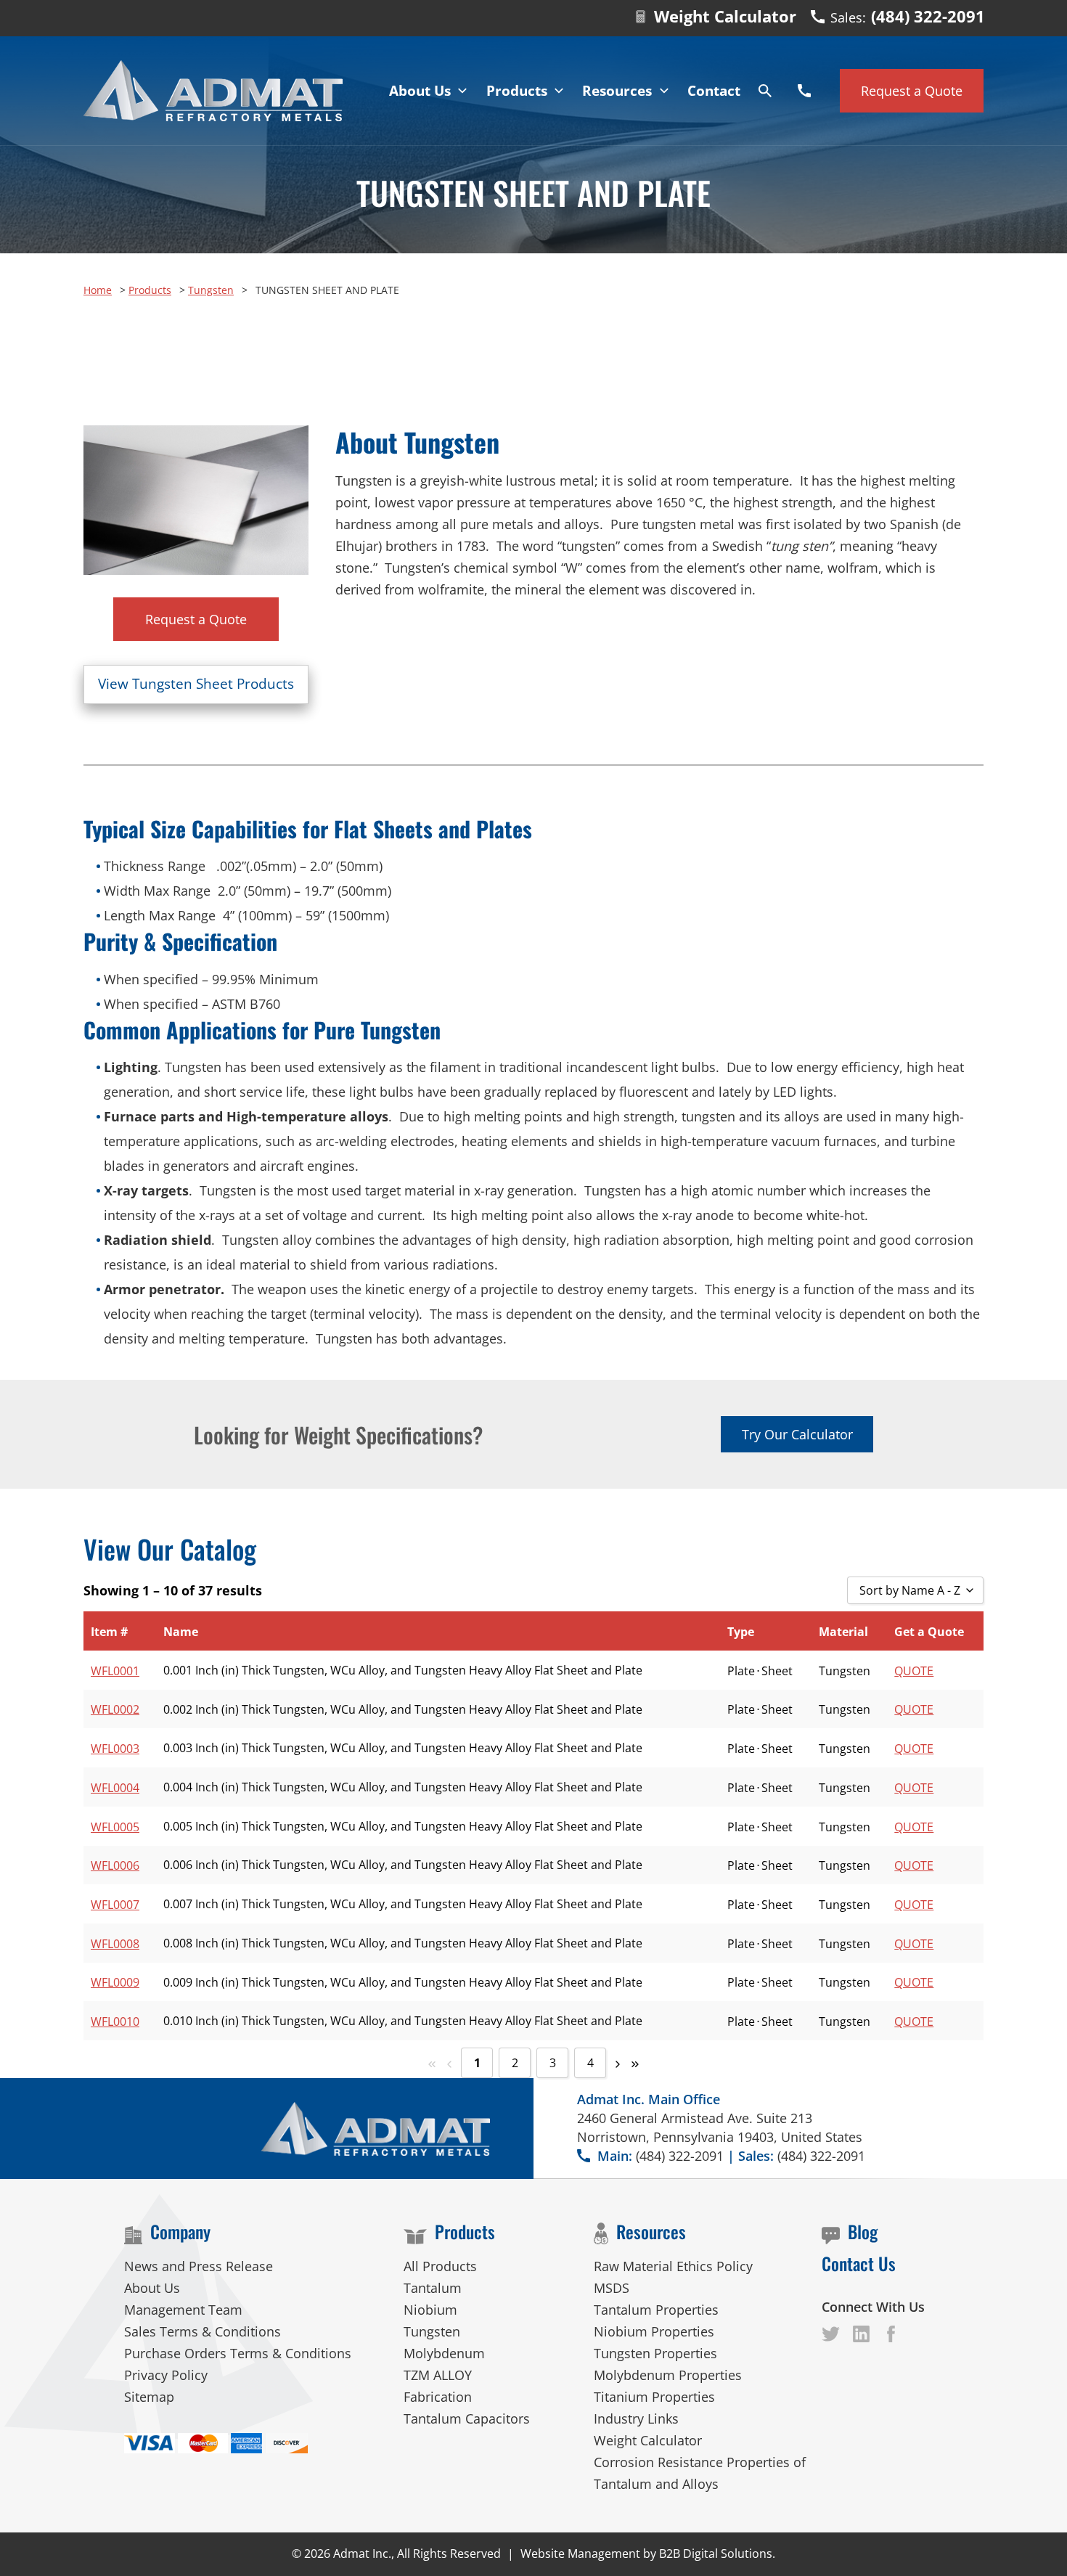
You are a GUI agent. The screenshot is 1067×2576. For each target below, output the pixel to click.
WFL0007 (115, 1905)
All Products (440, 2266)
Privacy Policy (166, 2375)
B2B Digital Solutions (716, 2553)
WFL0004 (115, 1788)
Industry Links (636, 2418)
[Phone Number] (804, 91)
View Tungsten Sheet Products (196, 684)
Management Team (183, 2310)
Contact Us (859, 2263)
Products (150, 290)
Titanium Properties (654, 2397)
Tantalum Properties (656, 2310)
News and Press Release (199, 2266)
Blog (863, 2231)
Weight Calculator (725, 16)
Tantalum (433, 2288)
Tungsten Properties (655, 2353)
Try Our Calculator (797, 1434)
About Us (152, 2288)
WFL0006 (115, 1865)
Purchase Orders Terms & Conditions (238, 2353)
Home (98, 290)
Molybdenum (444, 2353)
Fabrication (438, 2397)
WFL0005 (115, 1827)
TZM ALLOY (438, 2375)
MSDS (612, 2288)
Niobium (430, 2310)
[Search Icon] (765, 91)
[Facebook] (831, 2334)
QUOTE (914, 1671)
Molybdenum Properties (668, 2375)
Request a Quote (196, 619)
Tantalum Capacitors (467, 2418)
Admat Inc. (362, 2553)
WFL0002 (115, 1709)
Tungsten (211, 290)
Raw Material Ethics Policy (673, 2266)
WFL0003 (115, 1749)
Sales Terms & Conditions (203, 2331)
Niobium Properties (654, 2331)
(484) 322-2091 (928, 16)
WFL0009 (115, 1982)
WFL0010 (115, 2021)
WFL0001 (115, 1671)
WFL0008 (115, 1944)
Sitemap (149, 2397)
